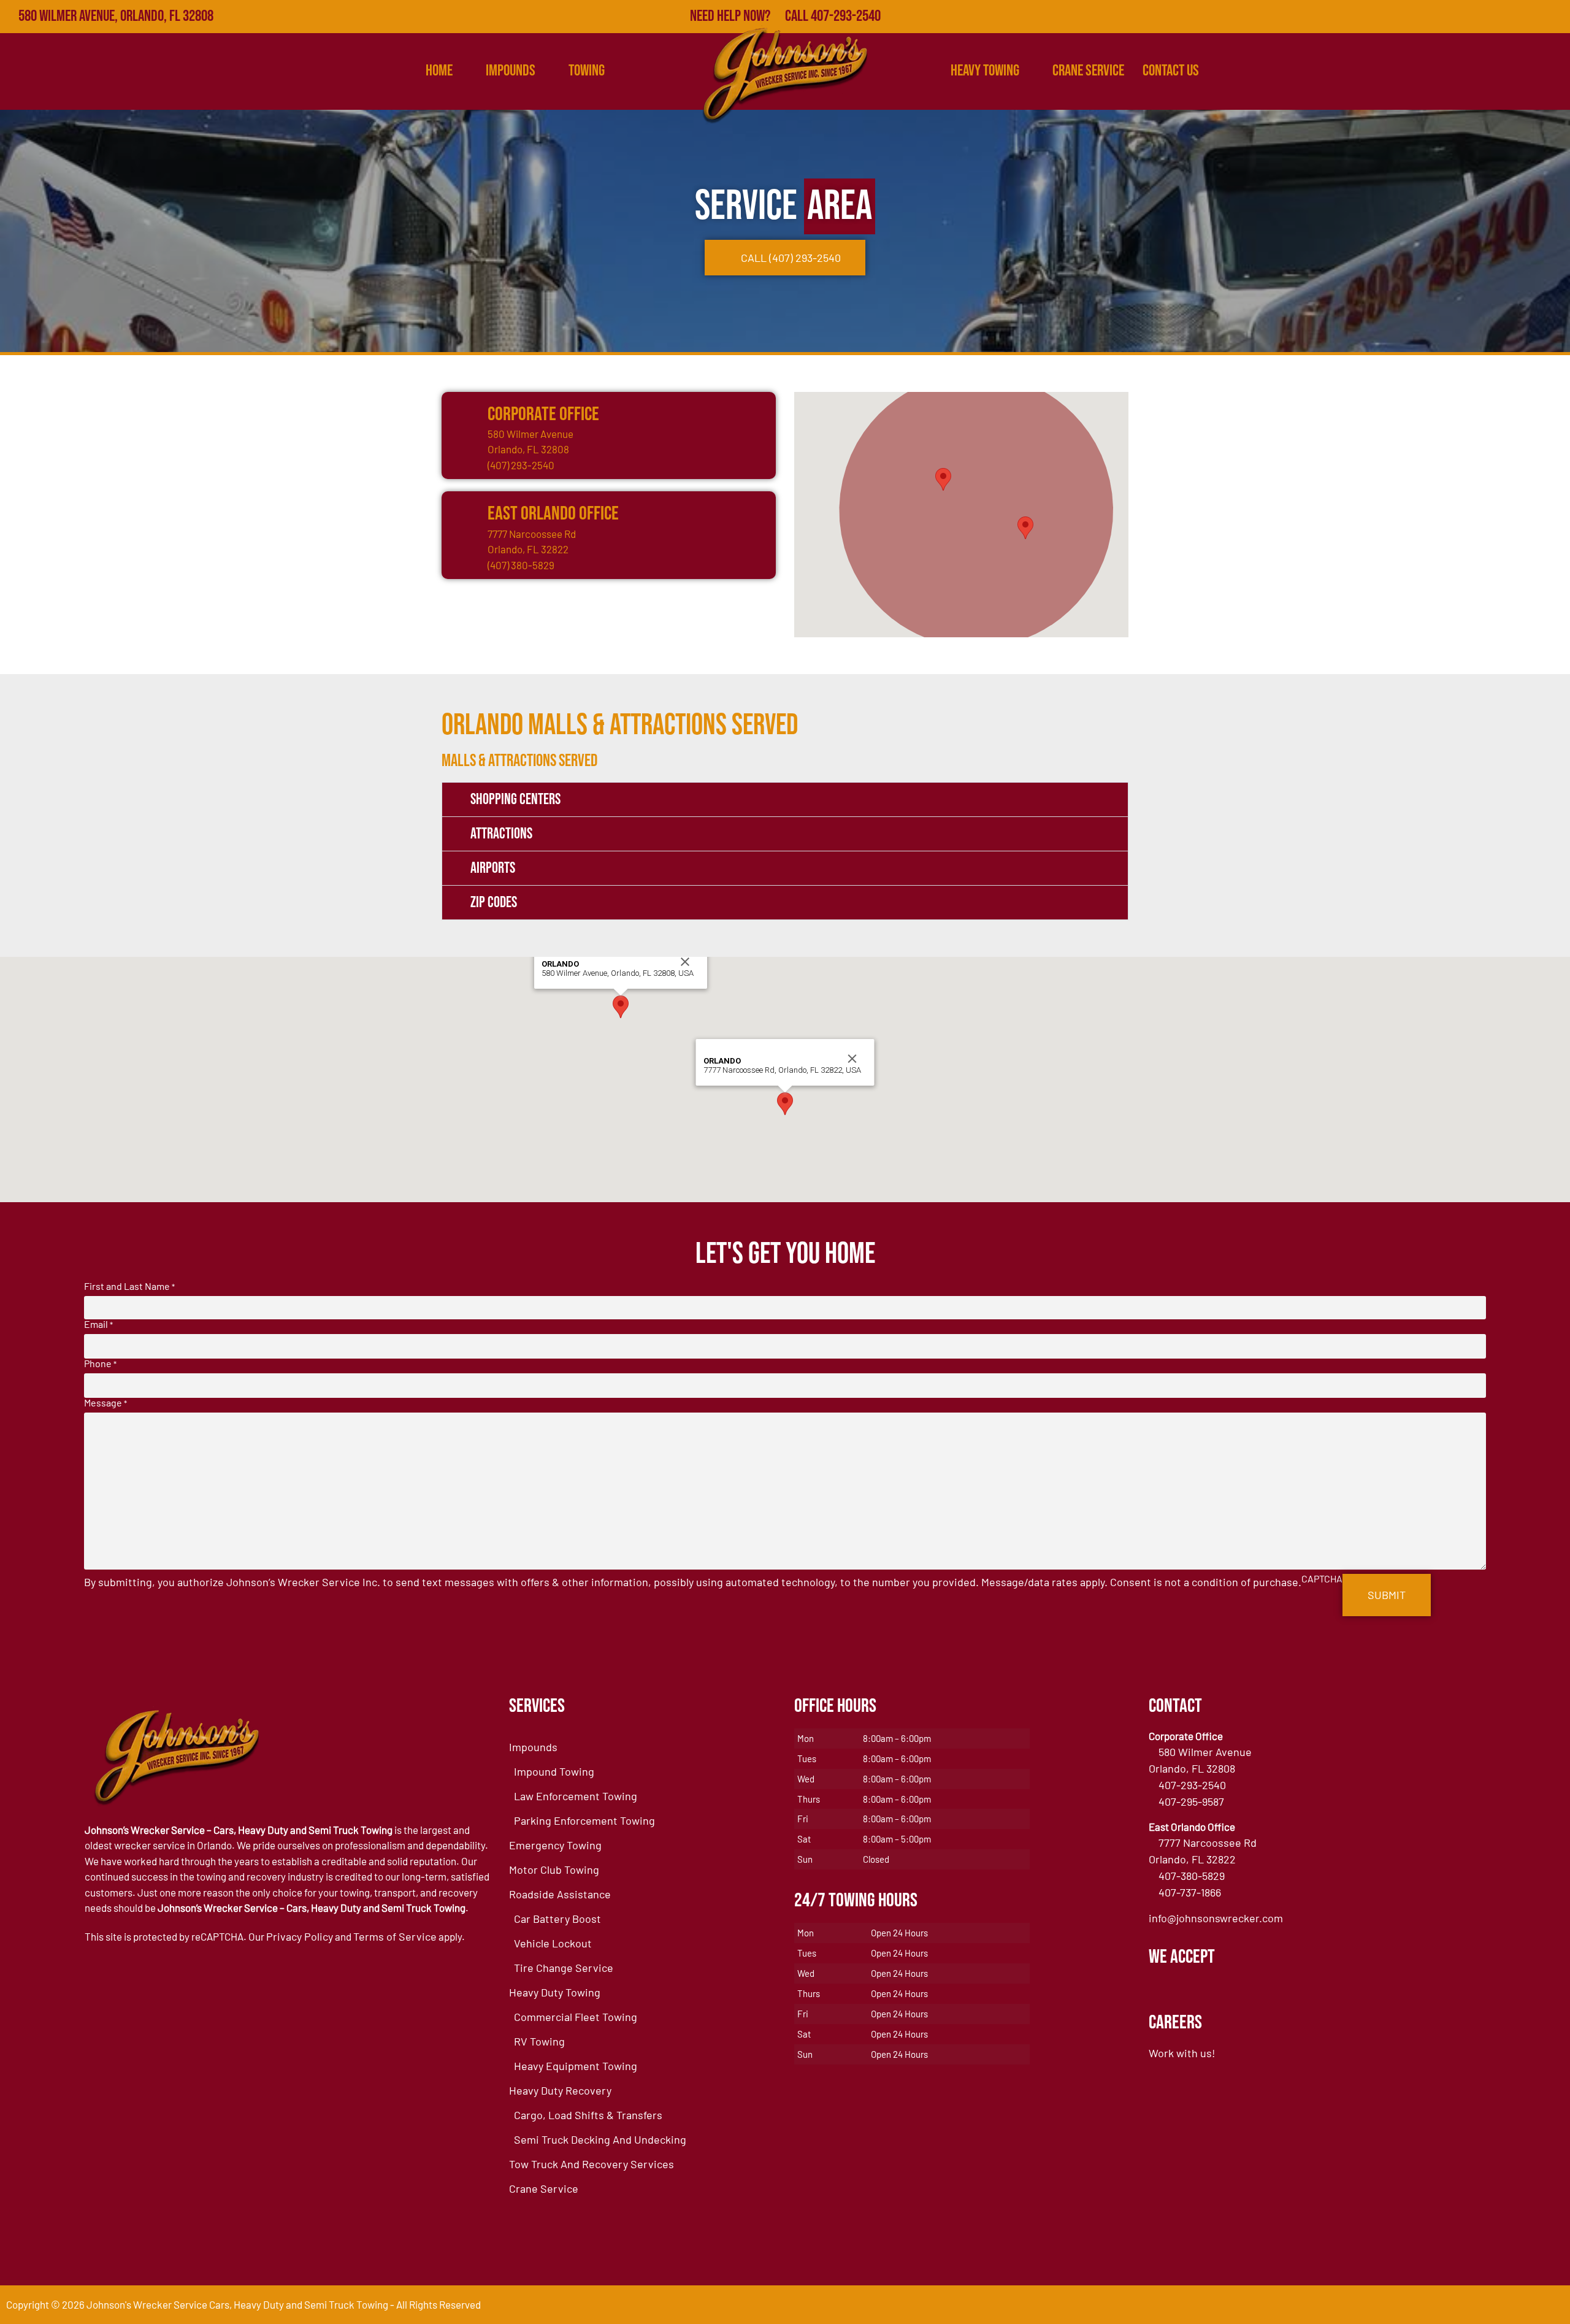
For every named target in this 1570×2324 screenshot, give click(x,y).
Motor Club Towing (554, 1870)
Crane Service (1088, 71)
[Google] (1474, 17)
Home (439, 71)
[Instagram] (1553, 17)
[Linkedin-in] (1527, 17)
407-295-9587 (1191, 1801)
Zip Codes (494, 903)
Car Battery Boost (557, 1919)
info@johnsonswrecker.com (1216, 1918)
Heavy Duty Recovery (560, 2090)
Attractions (501, 834)
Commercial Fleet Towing (576, 2017)
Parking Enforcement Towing (584, 1820)
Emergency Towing (555, 1845)
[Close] (685, 962)
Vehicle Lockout (553, 1943)
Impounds (533, 1747)
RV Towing (539, 2041)
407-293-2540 (1192, 1785)
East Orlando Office (553, 514)
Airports (493, 868)
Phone (100, 1363)
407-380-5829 (1192, 1876)
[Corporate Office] (463, 413)
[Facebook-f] (1447, 17)
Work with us (1180, 2053)
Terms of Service (395, 1936)
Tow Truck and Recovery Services (592, 2164)
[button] (943, 479)
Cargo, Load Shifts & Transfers (588, 2115)
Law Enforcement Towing (576, 1796)
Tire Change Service (564, 1968)
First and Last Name (129, 1286)
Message (105, 1403)
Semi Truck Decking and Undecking (600, 2139)
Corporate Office (543, 414)
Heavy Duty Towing (555, 1992)
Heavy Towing (985, 71)
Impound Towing (554, 1771)
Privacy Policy (300, 1936)
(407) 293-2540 (521, 465)
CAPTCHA (1322, 1579)
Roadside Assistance (560, 1894)
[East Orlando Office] (463, 513)
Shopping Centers (515, 800)
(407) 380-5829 (521, 565)
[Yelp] (1500, 17)
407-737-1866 (1190, 1892)
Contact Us (1171, 71)
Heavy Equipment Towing (576, 2066)
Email (98, 1324)
